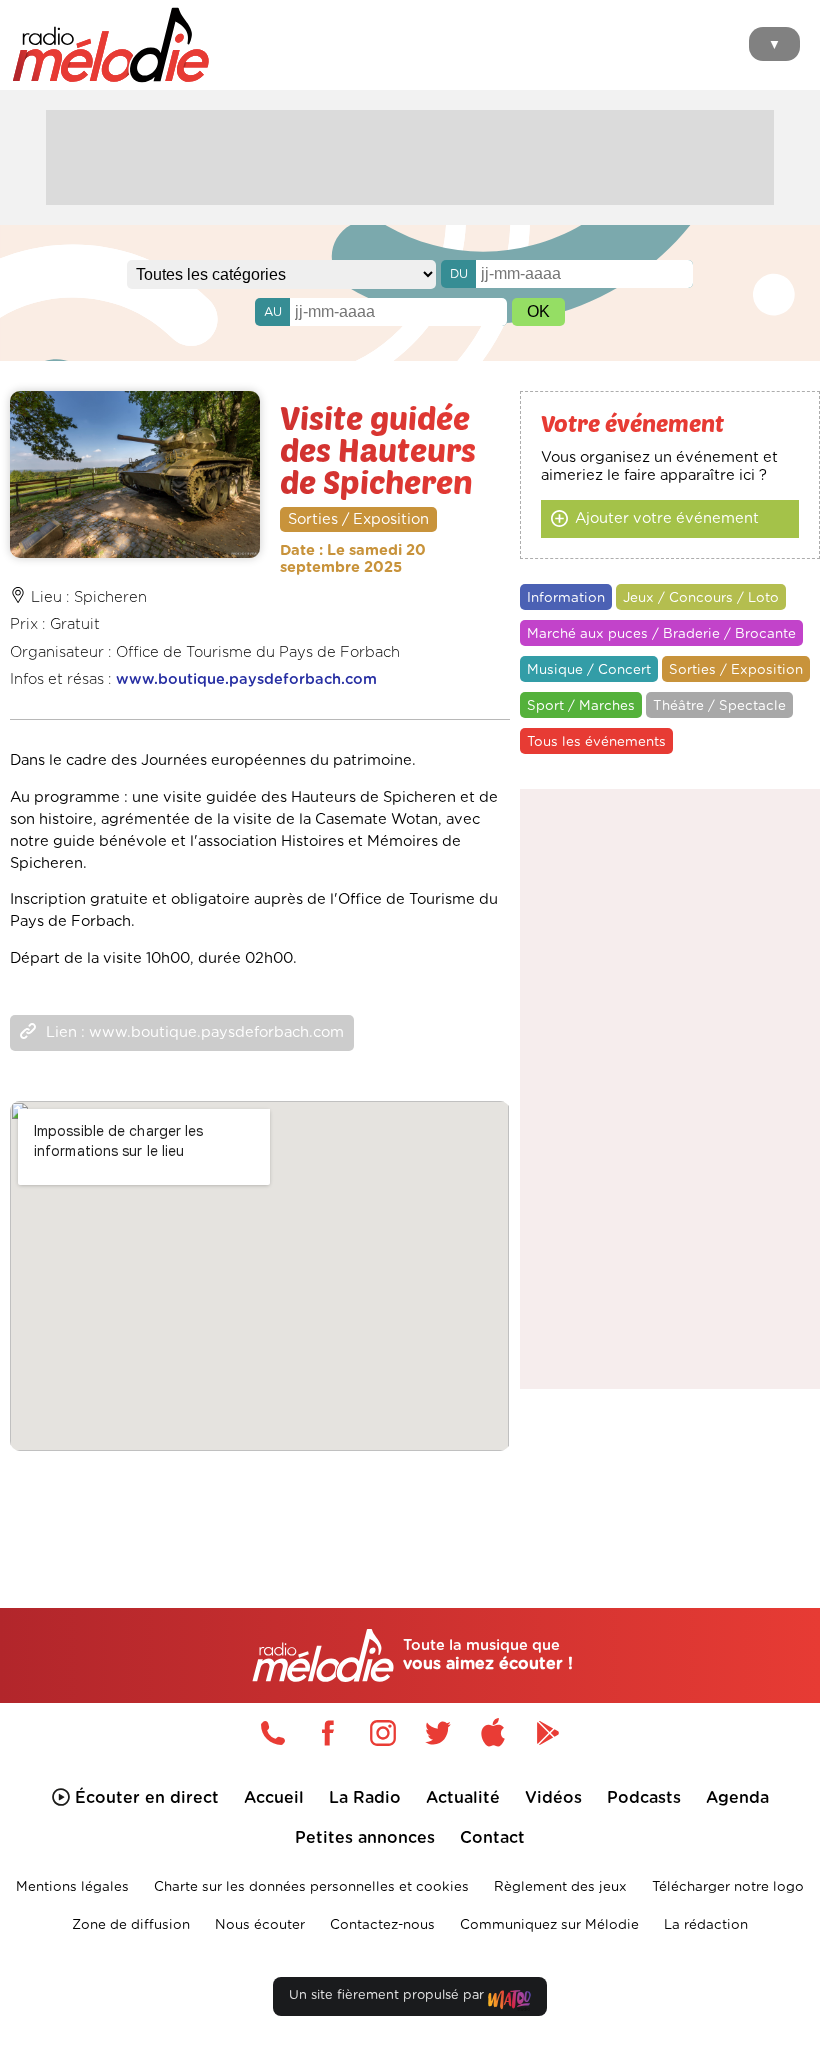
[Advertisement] (410, 155)
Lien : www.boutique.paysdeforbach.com (195, 1032)
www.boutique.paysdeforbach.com (246, 679)
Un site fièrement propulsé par (388, 1995)
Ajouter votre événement (667, 518)
